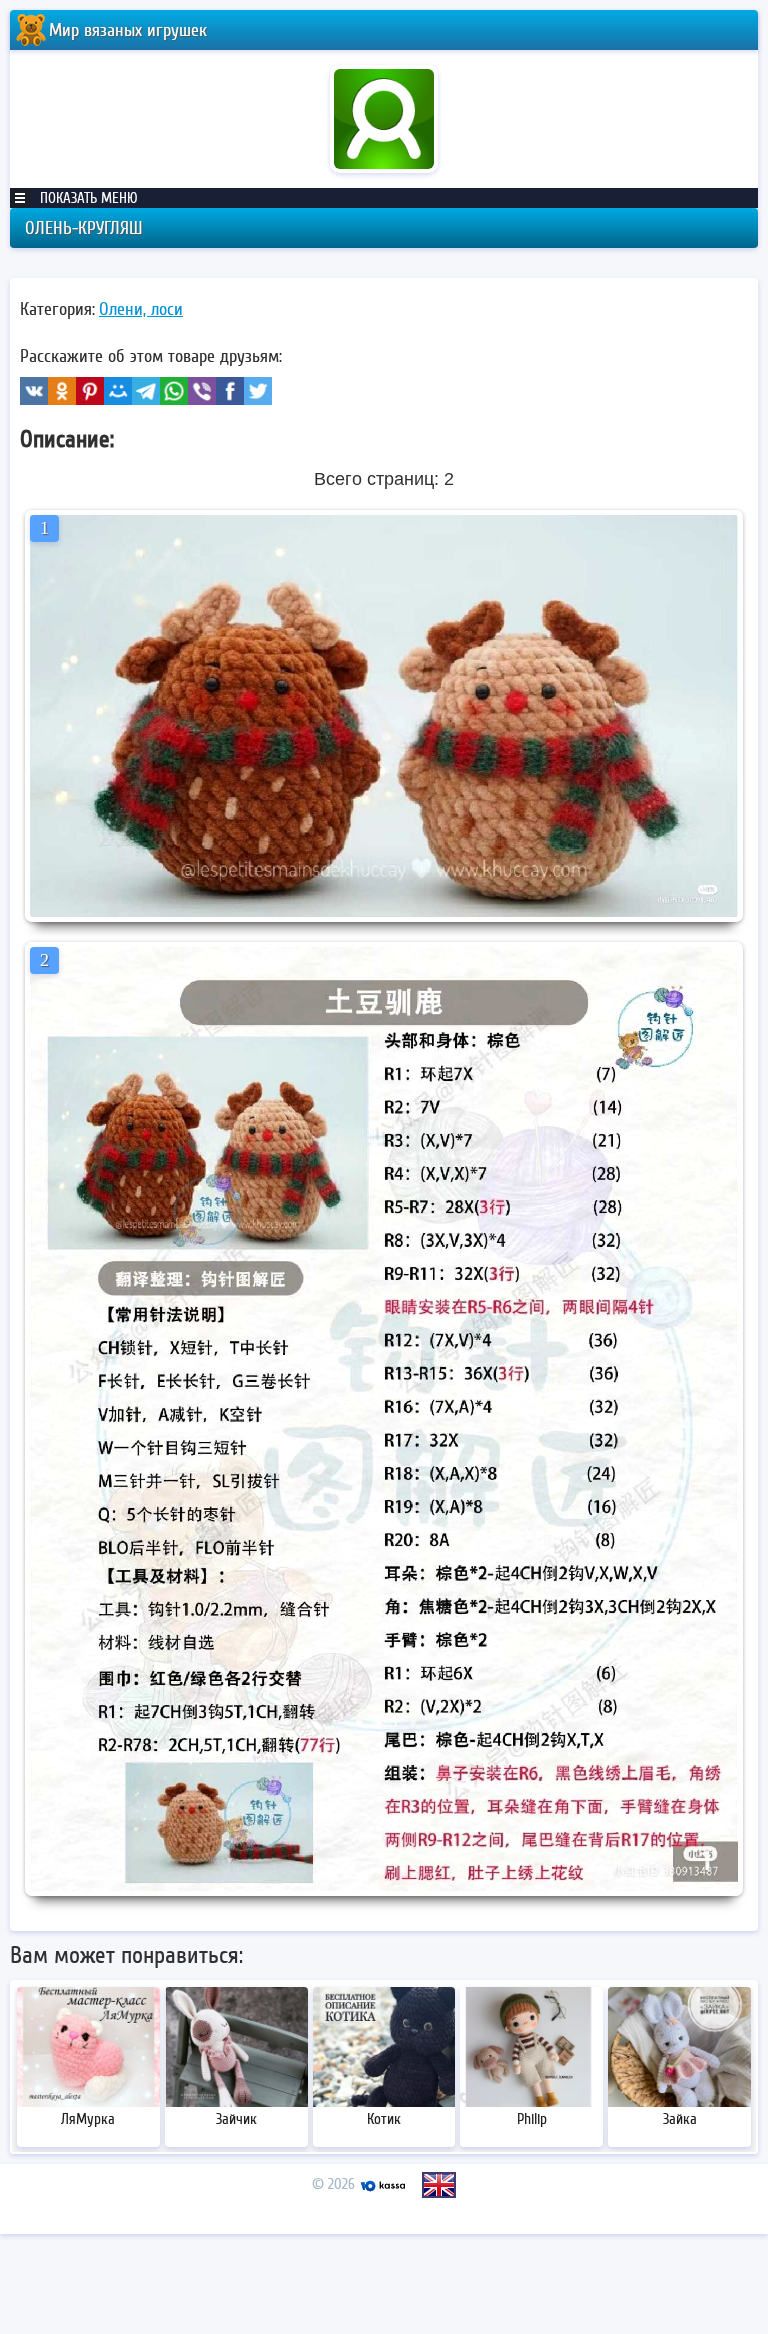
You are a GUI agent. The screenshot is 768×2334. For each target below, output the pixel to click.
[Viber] (202, 391)
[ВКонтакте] (34, 391)
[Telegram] (146, 391)
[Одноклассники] (62, 391)
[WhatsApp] (174, 391)
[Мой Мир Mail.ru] (118, 391)
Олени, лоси (141, 309)
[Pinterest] (90, 391)
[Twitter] (258, 391)
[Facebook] (230, 391)
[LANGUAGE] (439, 2185)
